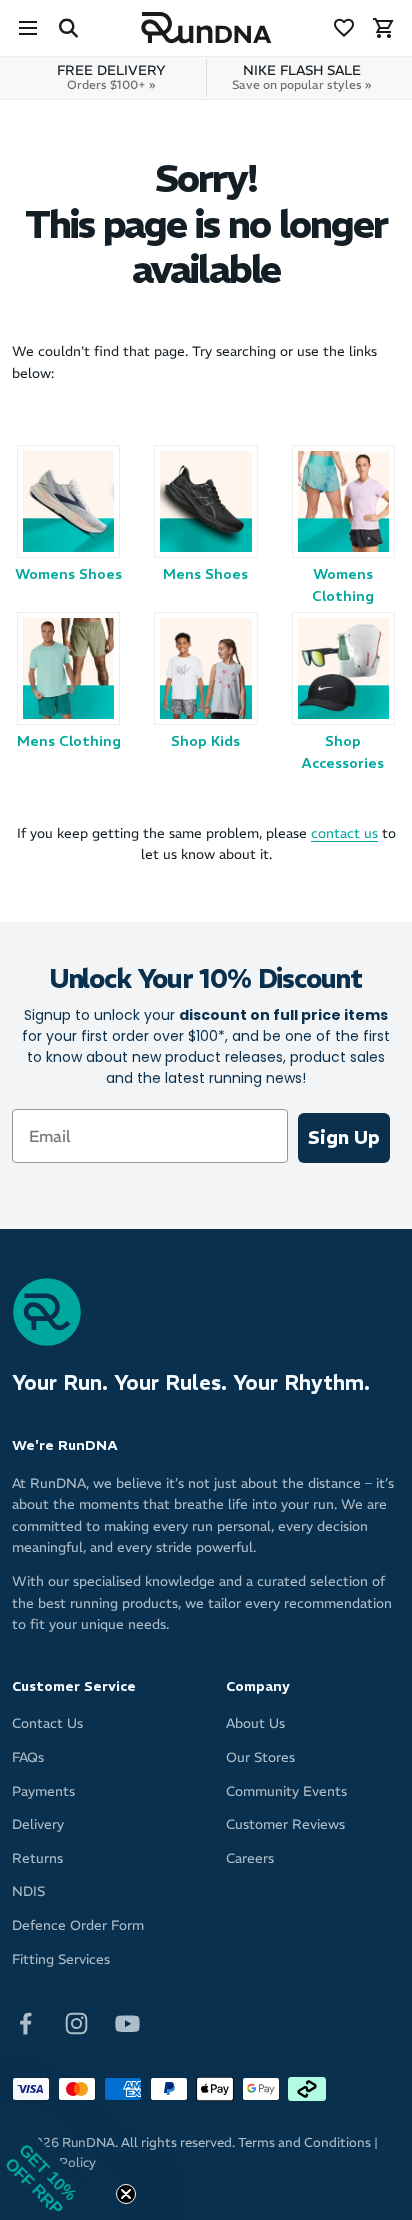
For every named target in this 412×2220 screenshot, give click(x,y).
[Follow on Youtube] (127, 2022)
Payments (43, 1791)
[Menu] (28, 28)
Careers (250, 1858)
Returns (37, 1858)
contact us (344, 833)
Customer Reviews (285, 1824)
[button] (60, 2160)
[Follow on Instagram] (76, 2022)
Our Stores (260, 1757)
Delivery (38, 1824)
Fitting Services (61, 1959)
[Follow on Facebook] (25, 2022)
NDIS (28, 1891)
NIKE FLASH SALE (301, 77)
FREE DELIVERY (111, 77)
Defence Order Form (78, 1925)
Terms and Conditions (304, 2142)
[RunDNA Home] (206, 28)
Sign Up (344, 1137)
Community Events (286, 1791)
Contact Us (47, 1723)
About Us (255, 1723)
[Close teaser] (126, 2194)
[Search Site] (68, 28)
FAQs (28, 1757)
